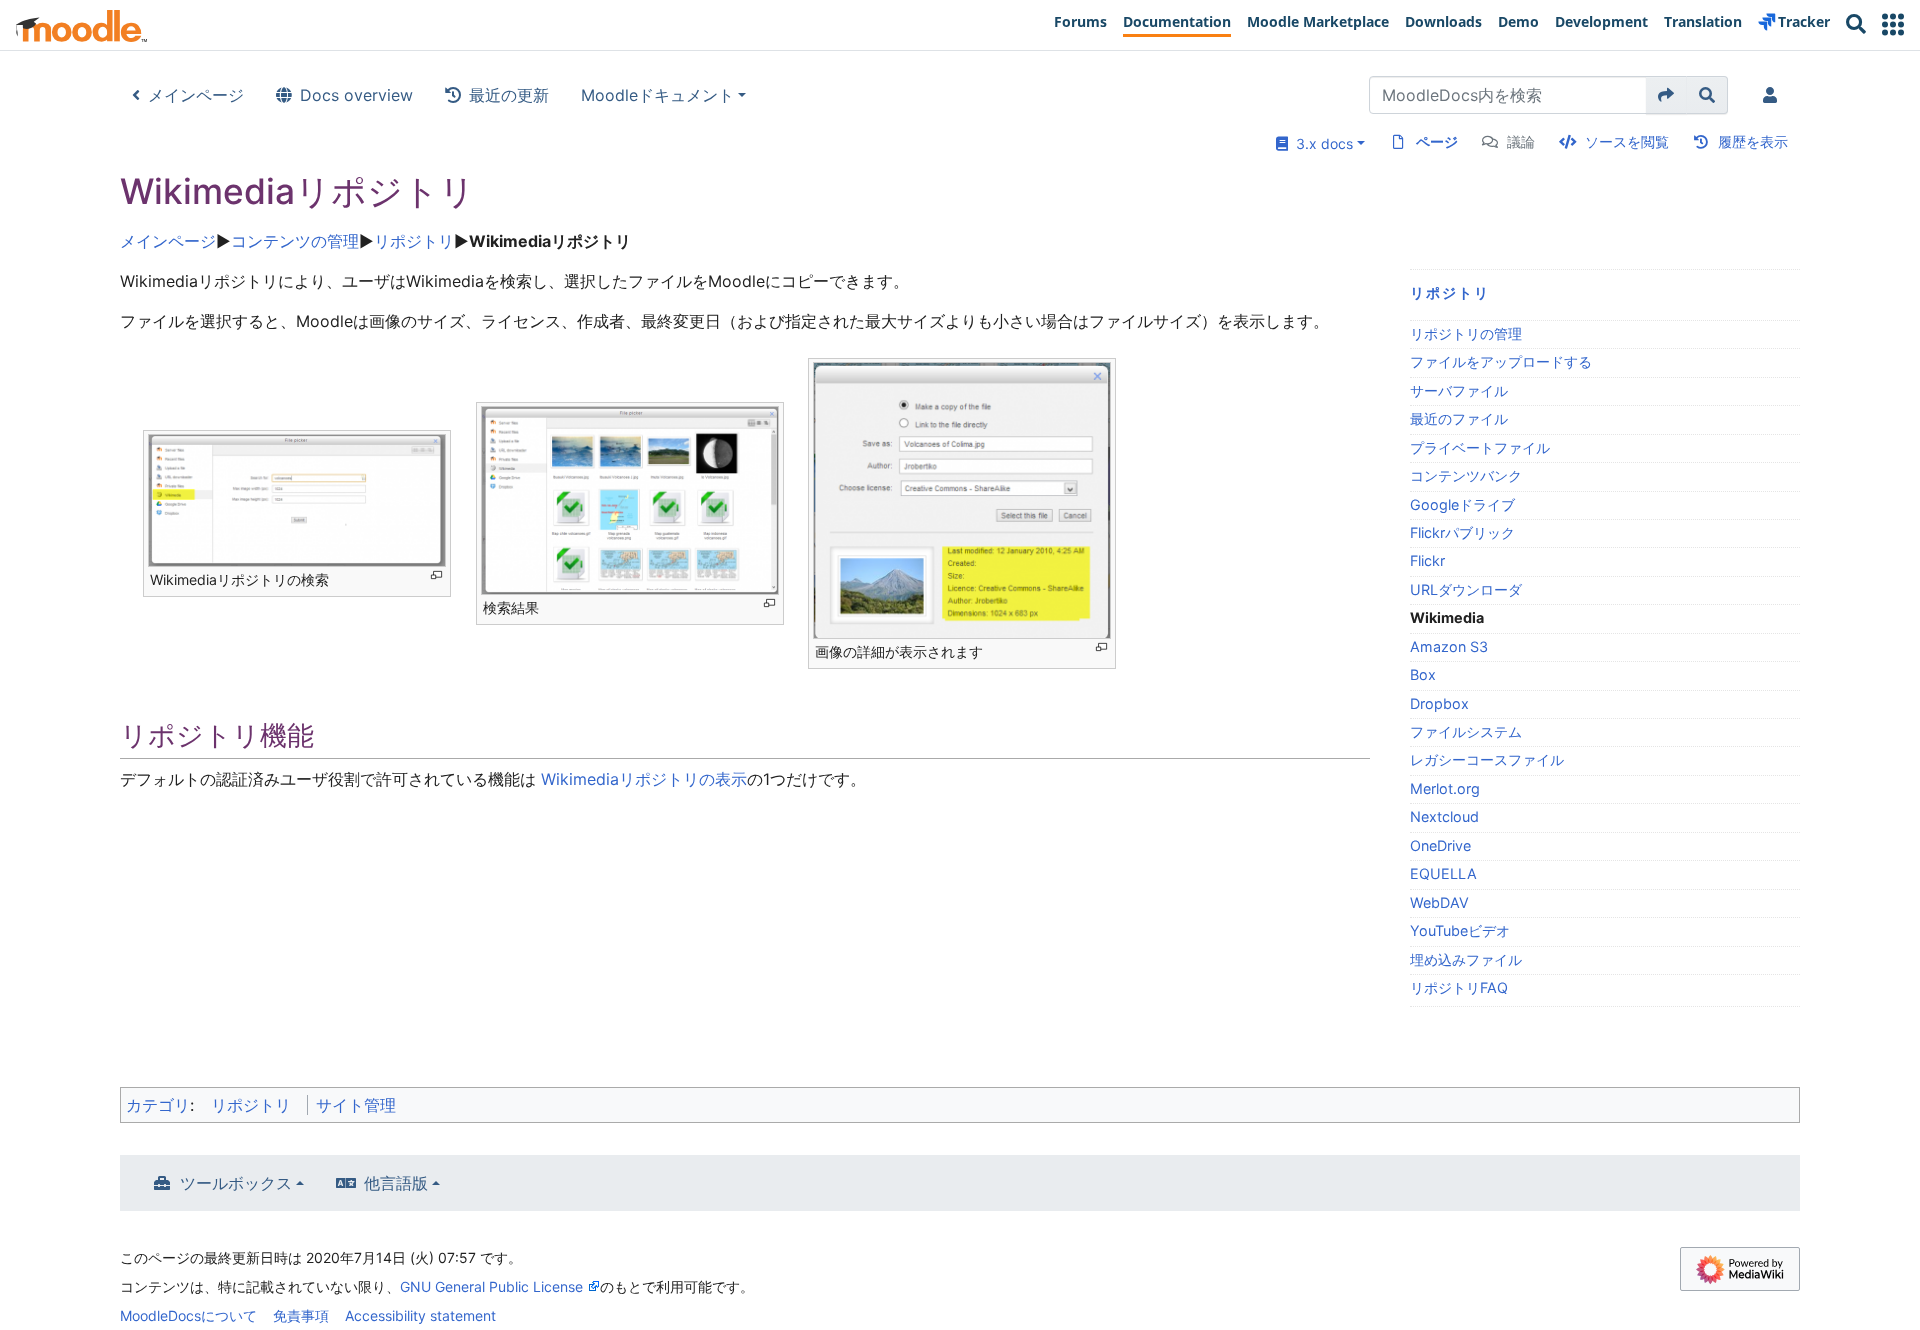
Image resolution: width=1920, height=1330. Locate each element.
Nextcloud (1444, 816)
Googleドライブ (1462, 504)
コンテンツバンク (1466, 475)
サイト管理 (356, 1105)
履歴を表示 (1753, 141)
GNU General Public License (491, 1286)
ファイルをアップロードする (1501, 361)
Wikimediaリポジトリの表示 (641, 779)
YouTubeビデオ (1460, 930)
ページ (1437, 141)
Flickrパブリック (1462, 532)
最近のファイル (1459, 418)
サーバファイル (1459, 390)
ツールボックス (236, 1183)
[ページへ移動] (1666, 95)
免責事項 (301, 1315)
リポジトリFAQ (1459, 987)
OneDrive (1440, 845)
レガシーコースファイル (1487, 759)
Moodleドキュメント (657, 95)
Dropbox (1439, 703)
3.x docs (1320, 143)
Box (1423, 674)
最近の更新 (509, 95)
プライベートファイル (1480, 447)
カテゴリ (158, 1105)
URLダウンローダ (1466, 589)
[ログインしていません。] (1774, 95)
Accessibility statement (420, 1315)
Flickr (1427, 560)
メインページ (196, 95)
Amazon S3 (1449, 646)
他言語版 (396, 1183)
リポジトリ (414, 241)
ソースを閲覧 (1627, 141)
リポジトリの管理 (1466, 333)
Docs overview (356, 95)
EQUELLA (1443, 873)
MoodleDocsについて (188, 1315)
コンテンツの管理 (295, 241)
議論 (1521, 141)
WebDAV (1439, 902)
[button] (1893, 24)
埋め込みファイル (1466, 959)
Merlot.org (1445, 788)
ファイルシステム (1466, 731)
